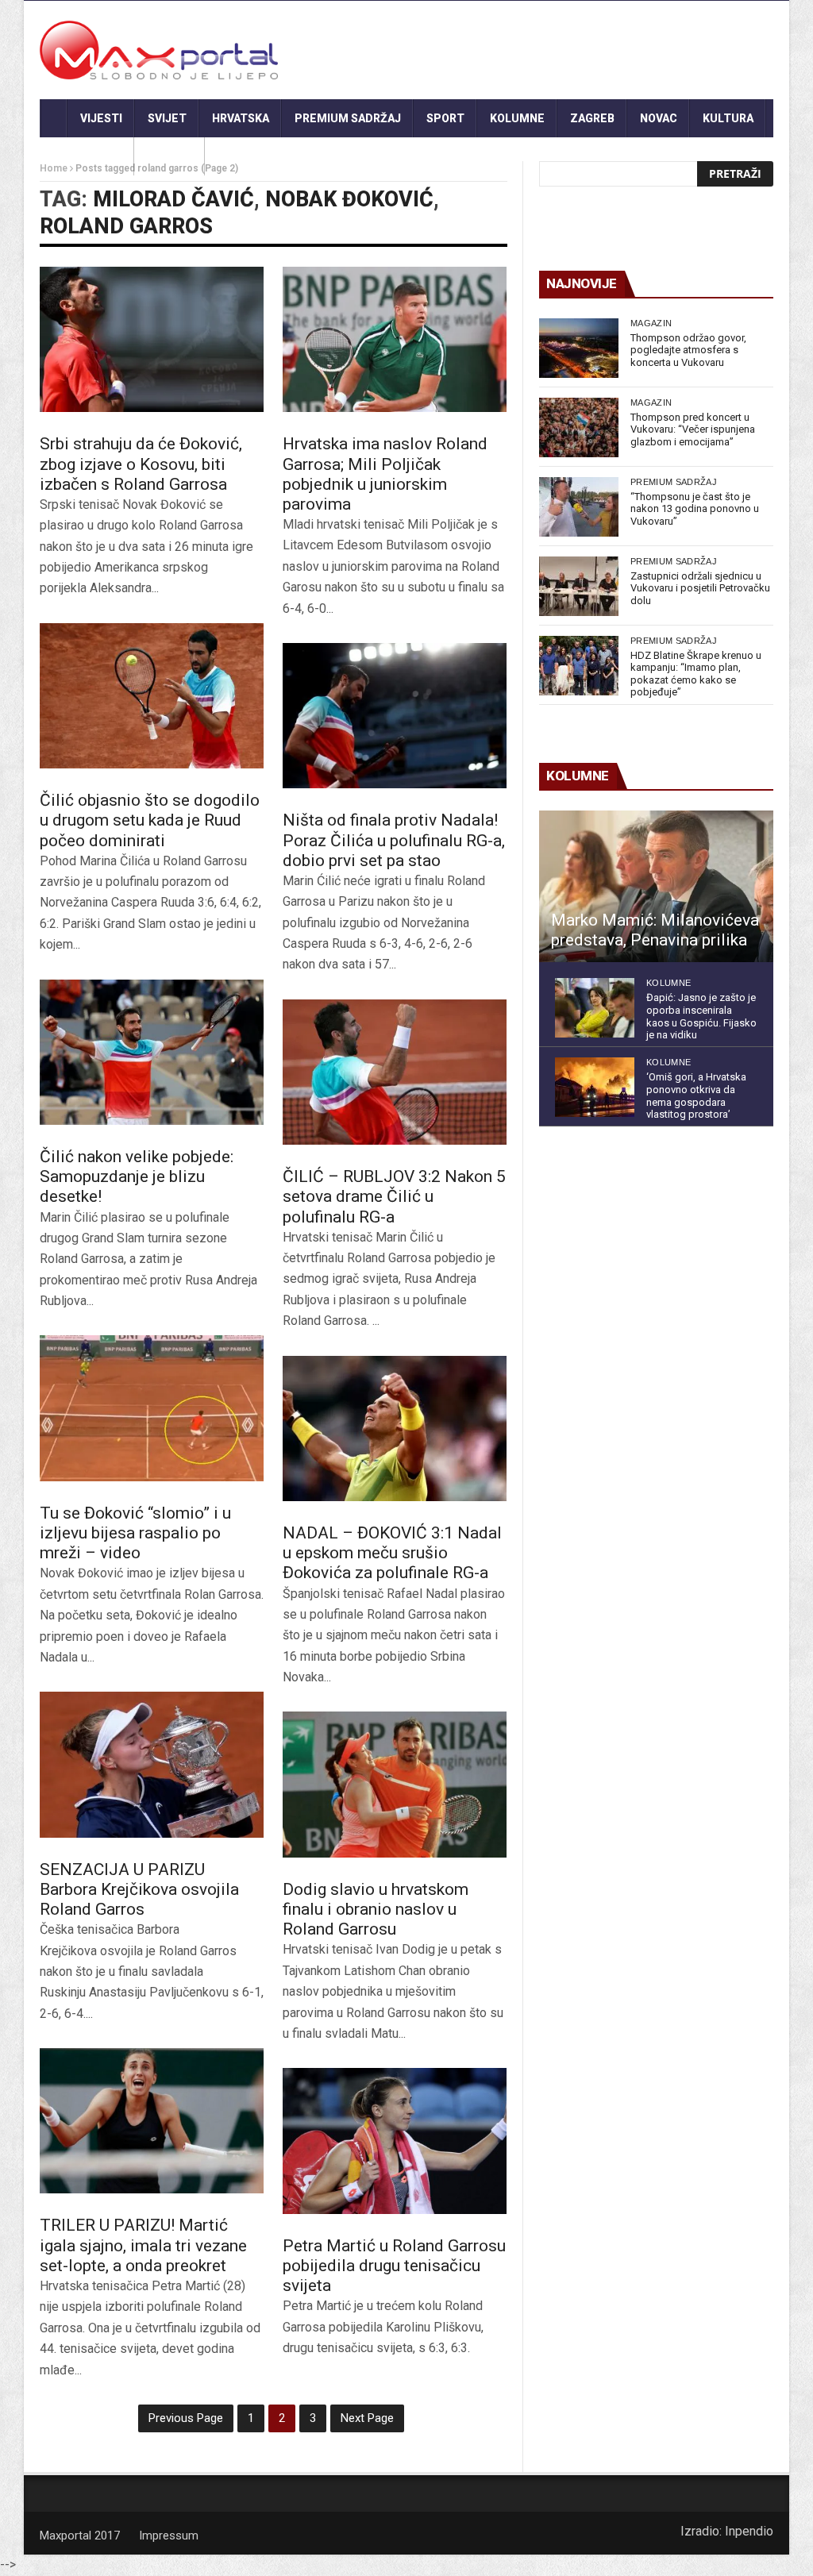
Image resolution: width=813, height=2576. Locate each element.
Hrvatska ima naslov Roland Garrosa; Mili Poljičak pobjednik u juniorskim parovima (385, 474)
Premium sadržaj (348, 118)
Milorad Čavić (173, 199)
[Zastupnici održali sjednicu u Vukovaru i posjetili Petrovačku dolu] (579, 586)
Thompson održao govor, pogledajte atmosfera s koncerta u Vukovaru (688, 350)
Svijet (167, 118)
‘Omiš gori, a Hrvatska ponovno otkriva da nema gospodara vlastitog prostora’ (696, 1095)
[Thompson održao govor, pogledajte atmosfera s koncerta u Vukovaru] (579, 348)
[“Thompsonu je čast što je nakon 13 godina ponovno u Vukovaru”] (579, 507)
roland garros (126, 226)
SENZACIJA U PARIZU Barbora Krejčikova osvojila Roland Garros (139, 1889)
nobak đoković (349, 199)
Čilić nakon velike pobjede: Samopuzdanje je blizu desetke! (137, 1176)
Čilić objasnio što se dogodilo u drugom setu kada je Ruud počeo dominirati (150, 820)
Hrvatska (241, 118)
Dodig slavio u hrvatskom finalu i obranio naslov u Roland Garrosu (376, 1909)
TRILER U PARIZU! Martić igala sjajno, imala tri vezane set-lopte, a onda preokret (143, 2245)
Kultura (728, 118)
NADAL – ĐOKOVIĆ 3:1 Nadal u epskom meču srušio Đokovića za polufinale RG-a (392, 1553)
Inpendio (749, 2531)
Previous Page (186, 2418)
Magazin (651, 323)
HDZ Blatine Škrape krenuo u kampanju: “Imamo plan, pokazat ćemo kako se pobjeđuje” (696, 674)
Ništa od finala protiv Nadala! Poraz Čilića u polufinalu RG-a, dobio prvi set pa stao (394, 840)
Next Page (367, 2418)
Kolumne (517, 118)
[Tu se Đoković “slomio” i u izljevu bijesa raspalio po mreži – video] (152, 1408)
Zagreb (592, 118)
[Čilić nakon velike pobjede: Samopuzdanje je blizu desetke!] (152, 1052)
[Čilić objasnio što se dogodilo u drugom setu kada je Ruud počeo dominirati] (152, 696)
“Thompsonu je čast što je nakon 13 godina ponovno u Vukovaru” (695, 509)
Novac (659, 118)
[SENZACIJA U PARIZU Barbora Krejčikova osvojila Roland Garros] (152, 1764)
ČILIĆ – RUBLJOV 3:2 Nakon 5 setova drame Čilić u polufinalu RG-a (394, 1196)
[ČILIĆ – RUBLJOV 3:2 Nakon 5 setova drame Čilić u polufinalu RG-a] (395, 1072)
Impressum (169, 2536)
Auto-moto (87, 156)
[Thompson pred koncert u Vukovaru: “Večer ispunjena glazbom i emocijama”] (579, 427)
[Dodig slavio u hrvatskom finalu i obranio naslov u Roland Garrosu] (395, 1784)
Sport (445, 118)
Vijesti (101, 118)
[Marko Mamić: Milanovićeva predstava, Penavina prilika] (656, 887)
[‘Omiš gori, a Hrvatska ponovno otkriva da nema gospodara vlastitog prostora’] (595, 1087)
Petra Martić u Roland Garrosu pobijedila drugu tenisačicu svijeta (394, 2266)
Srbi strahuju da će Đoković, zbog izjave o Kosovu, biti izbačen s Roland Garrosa (141, 464)
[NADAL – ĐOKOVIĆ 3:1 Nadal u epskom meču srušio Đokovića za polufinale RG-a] (395, 1429)
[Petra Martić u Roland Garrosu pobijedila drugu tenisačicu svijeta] (395, 2141)
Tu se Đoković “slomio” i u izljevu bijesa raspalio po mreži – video (135, 1533)
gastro (170, 156)
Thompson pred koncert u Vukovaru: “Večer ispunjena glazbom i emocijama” (693, 429)
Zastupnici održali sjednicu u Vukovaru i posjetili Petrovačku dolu (700, 588)
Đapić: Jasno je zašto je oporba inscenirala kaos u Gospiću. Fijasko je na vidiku (701, 1016)
